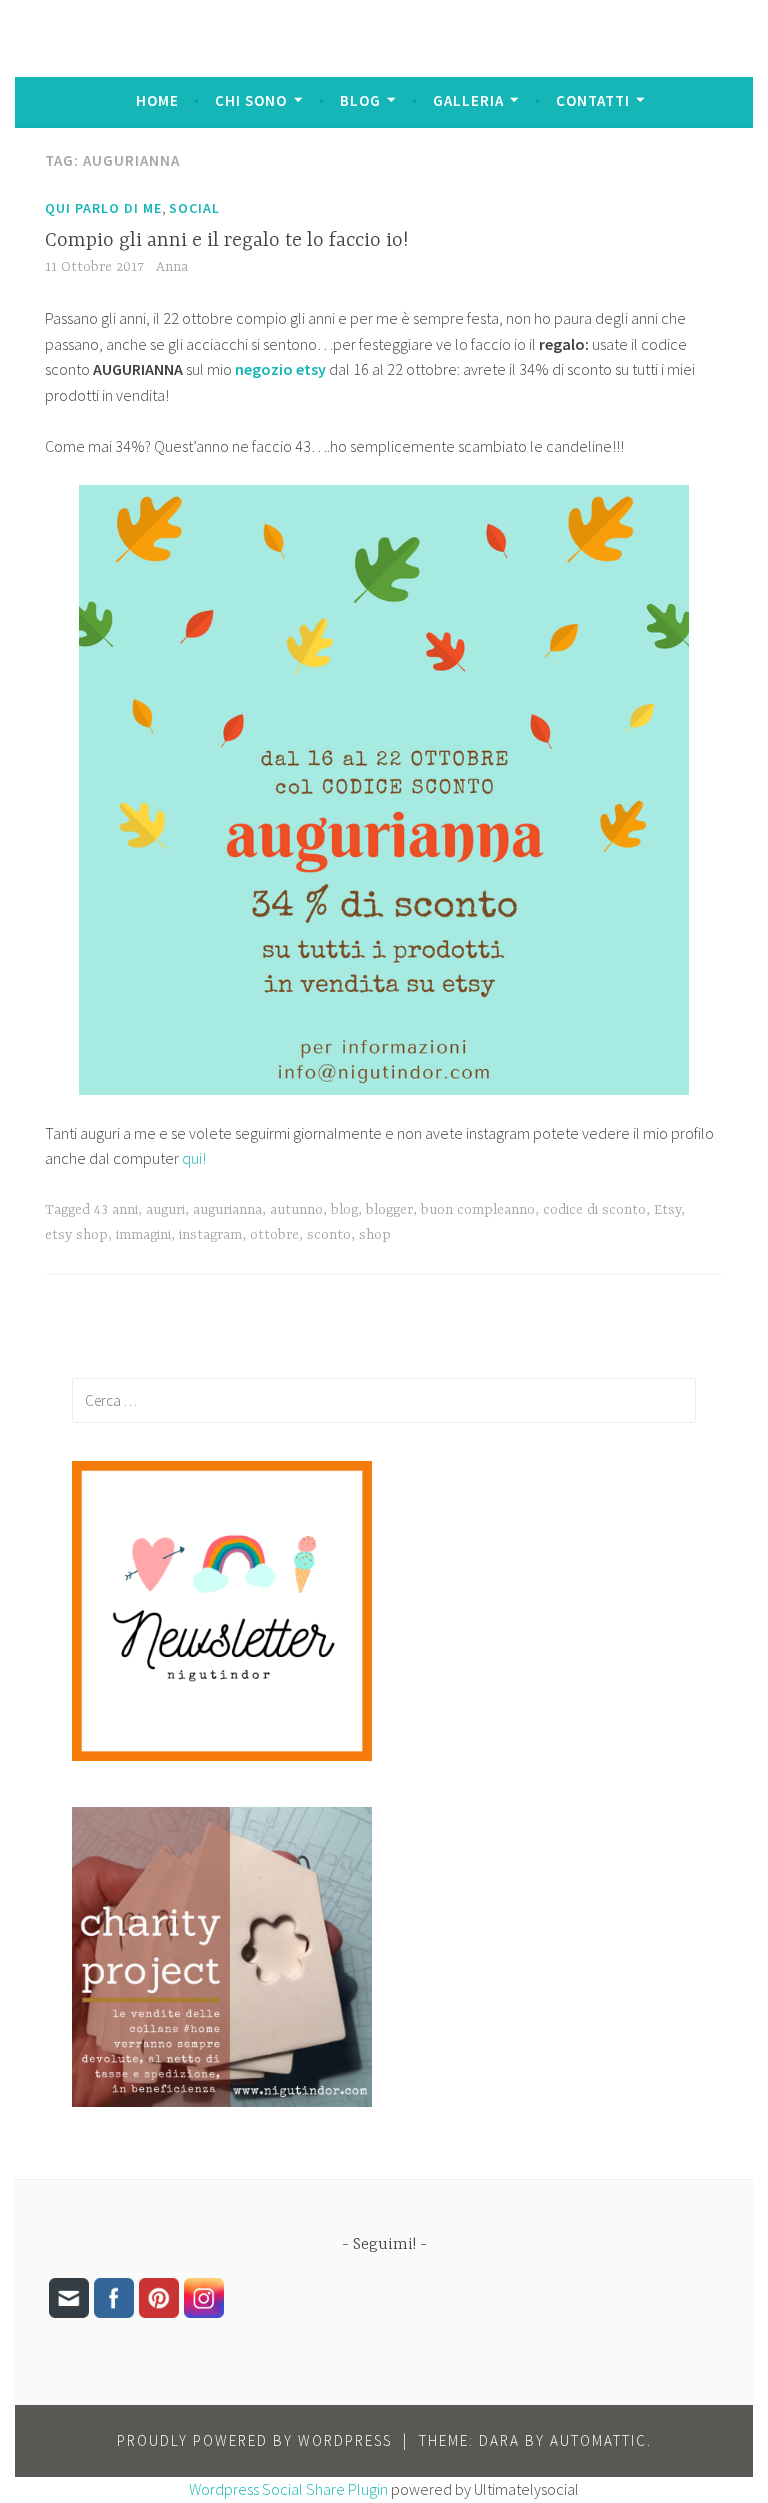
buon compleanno (478, 1210)
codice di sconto (594, 1210)
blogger (389, 1210)
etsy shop (76, 1235)
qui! (194, 1158)
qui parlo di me (103, 208)
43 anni (116, 1210)
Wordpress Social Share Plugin (290, 2489)
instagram (210, 1235)
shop (375, 1235)
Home (157, 100)
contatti (593, 100)
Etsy (667, 1210)
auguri (165, 1210)
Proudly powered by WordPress (254, 2440)
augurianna (227, 1210)
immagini (143, 1235)
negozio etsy (282, 369)
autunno (296, 1210)
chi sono (251, 100)
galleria (468, 100)
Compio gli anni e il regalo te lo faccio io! (226, 240)
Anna (172, 267)
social (194, 208)
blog (360, 100)
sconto (329, 1235)
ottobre (274, 1235)
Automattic (598, 2440)
